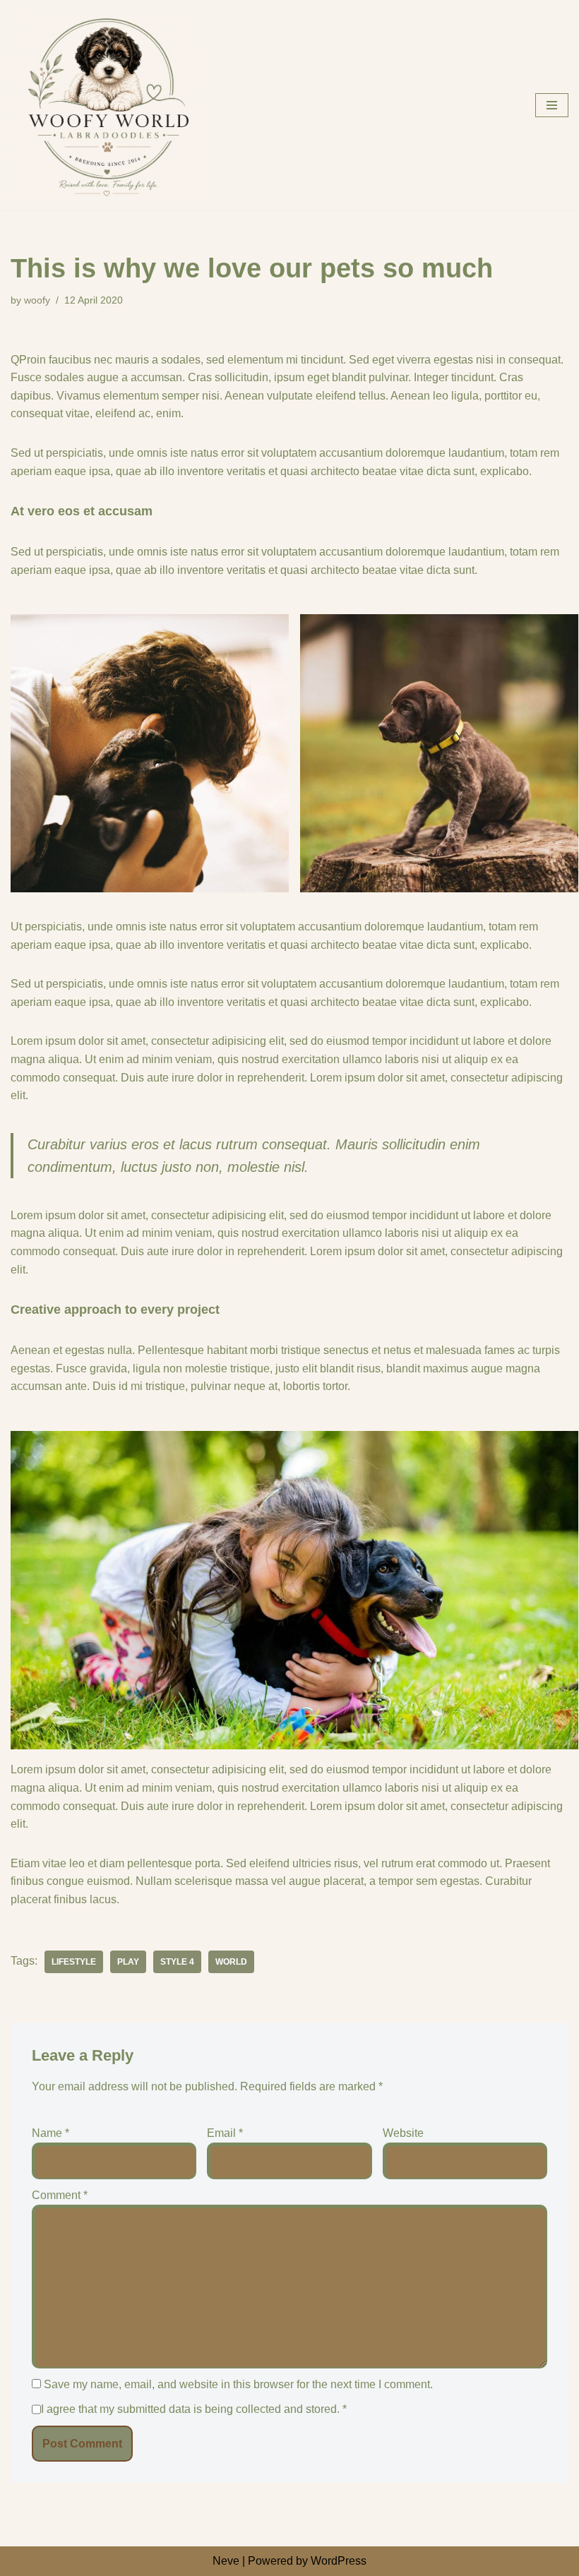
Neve (226, 2561)
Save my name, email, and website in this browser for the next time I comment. (238, 2384)
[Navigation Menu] (552, 105)
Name (50, 2133)
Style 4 (177, 1962)
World (231, 1962)
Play (128, 1962)
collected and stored (286, 2409)
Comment (60, 2195)
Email (225, 2133)
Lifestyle (74, 1962)
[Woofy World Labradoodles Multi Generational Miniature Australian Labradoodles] (106, 105)
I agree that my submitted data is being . (194, 2409)
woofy (37, 300)
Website (403, 2133)
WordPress (339, 2561)
